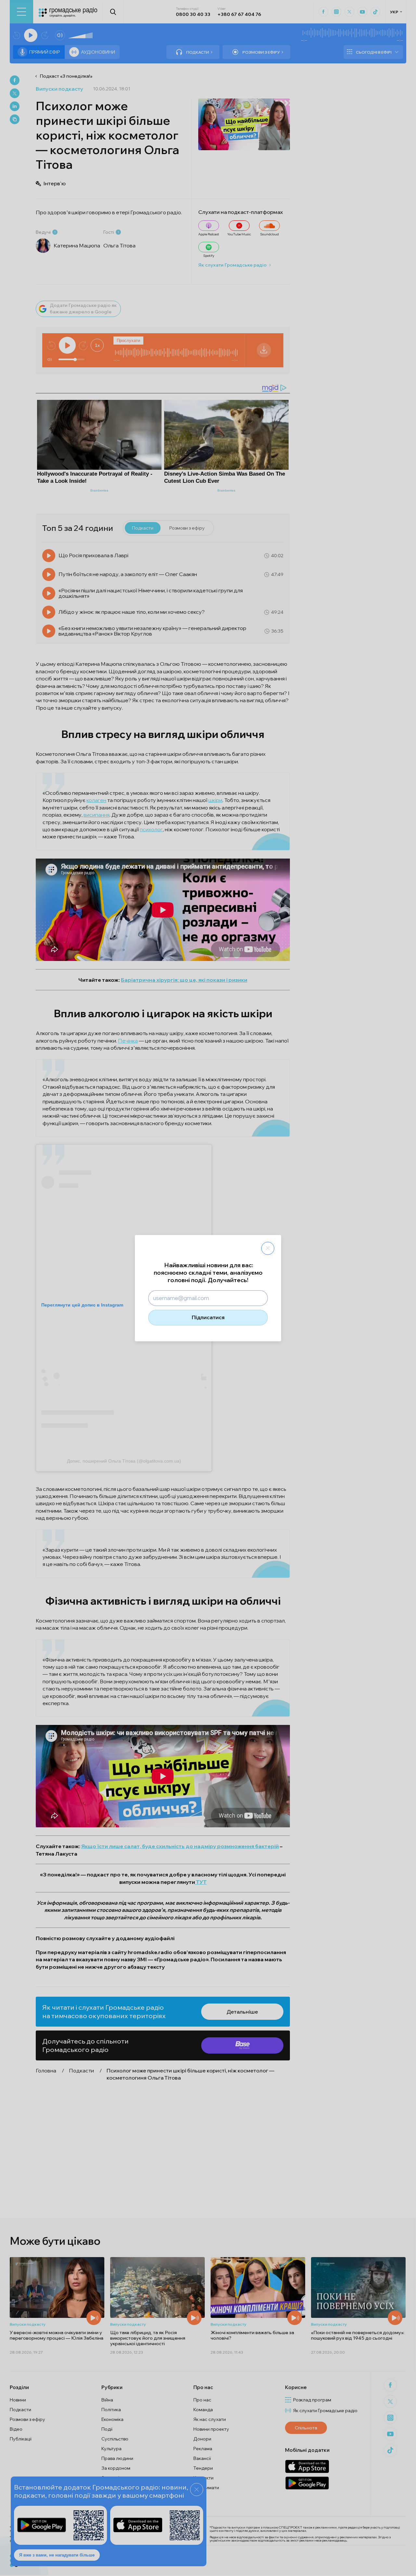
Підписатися (208, 1317)
